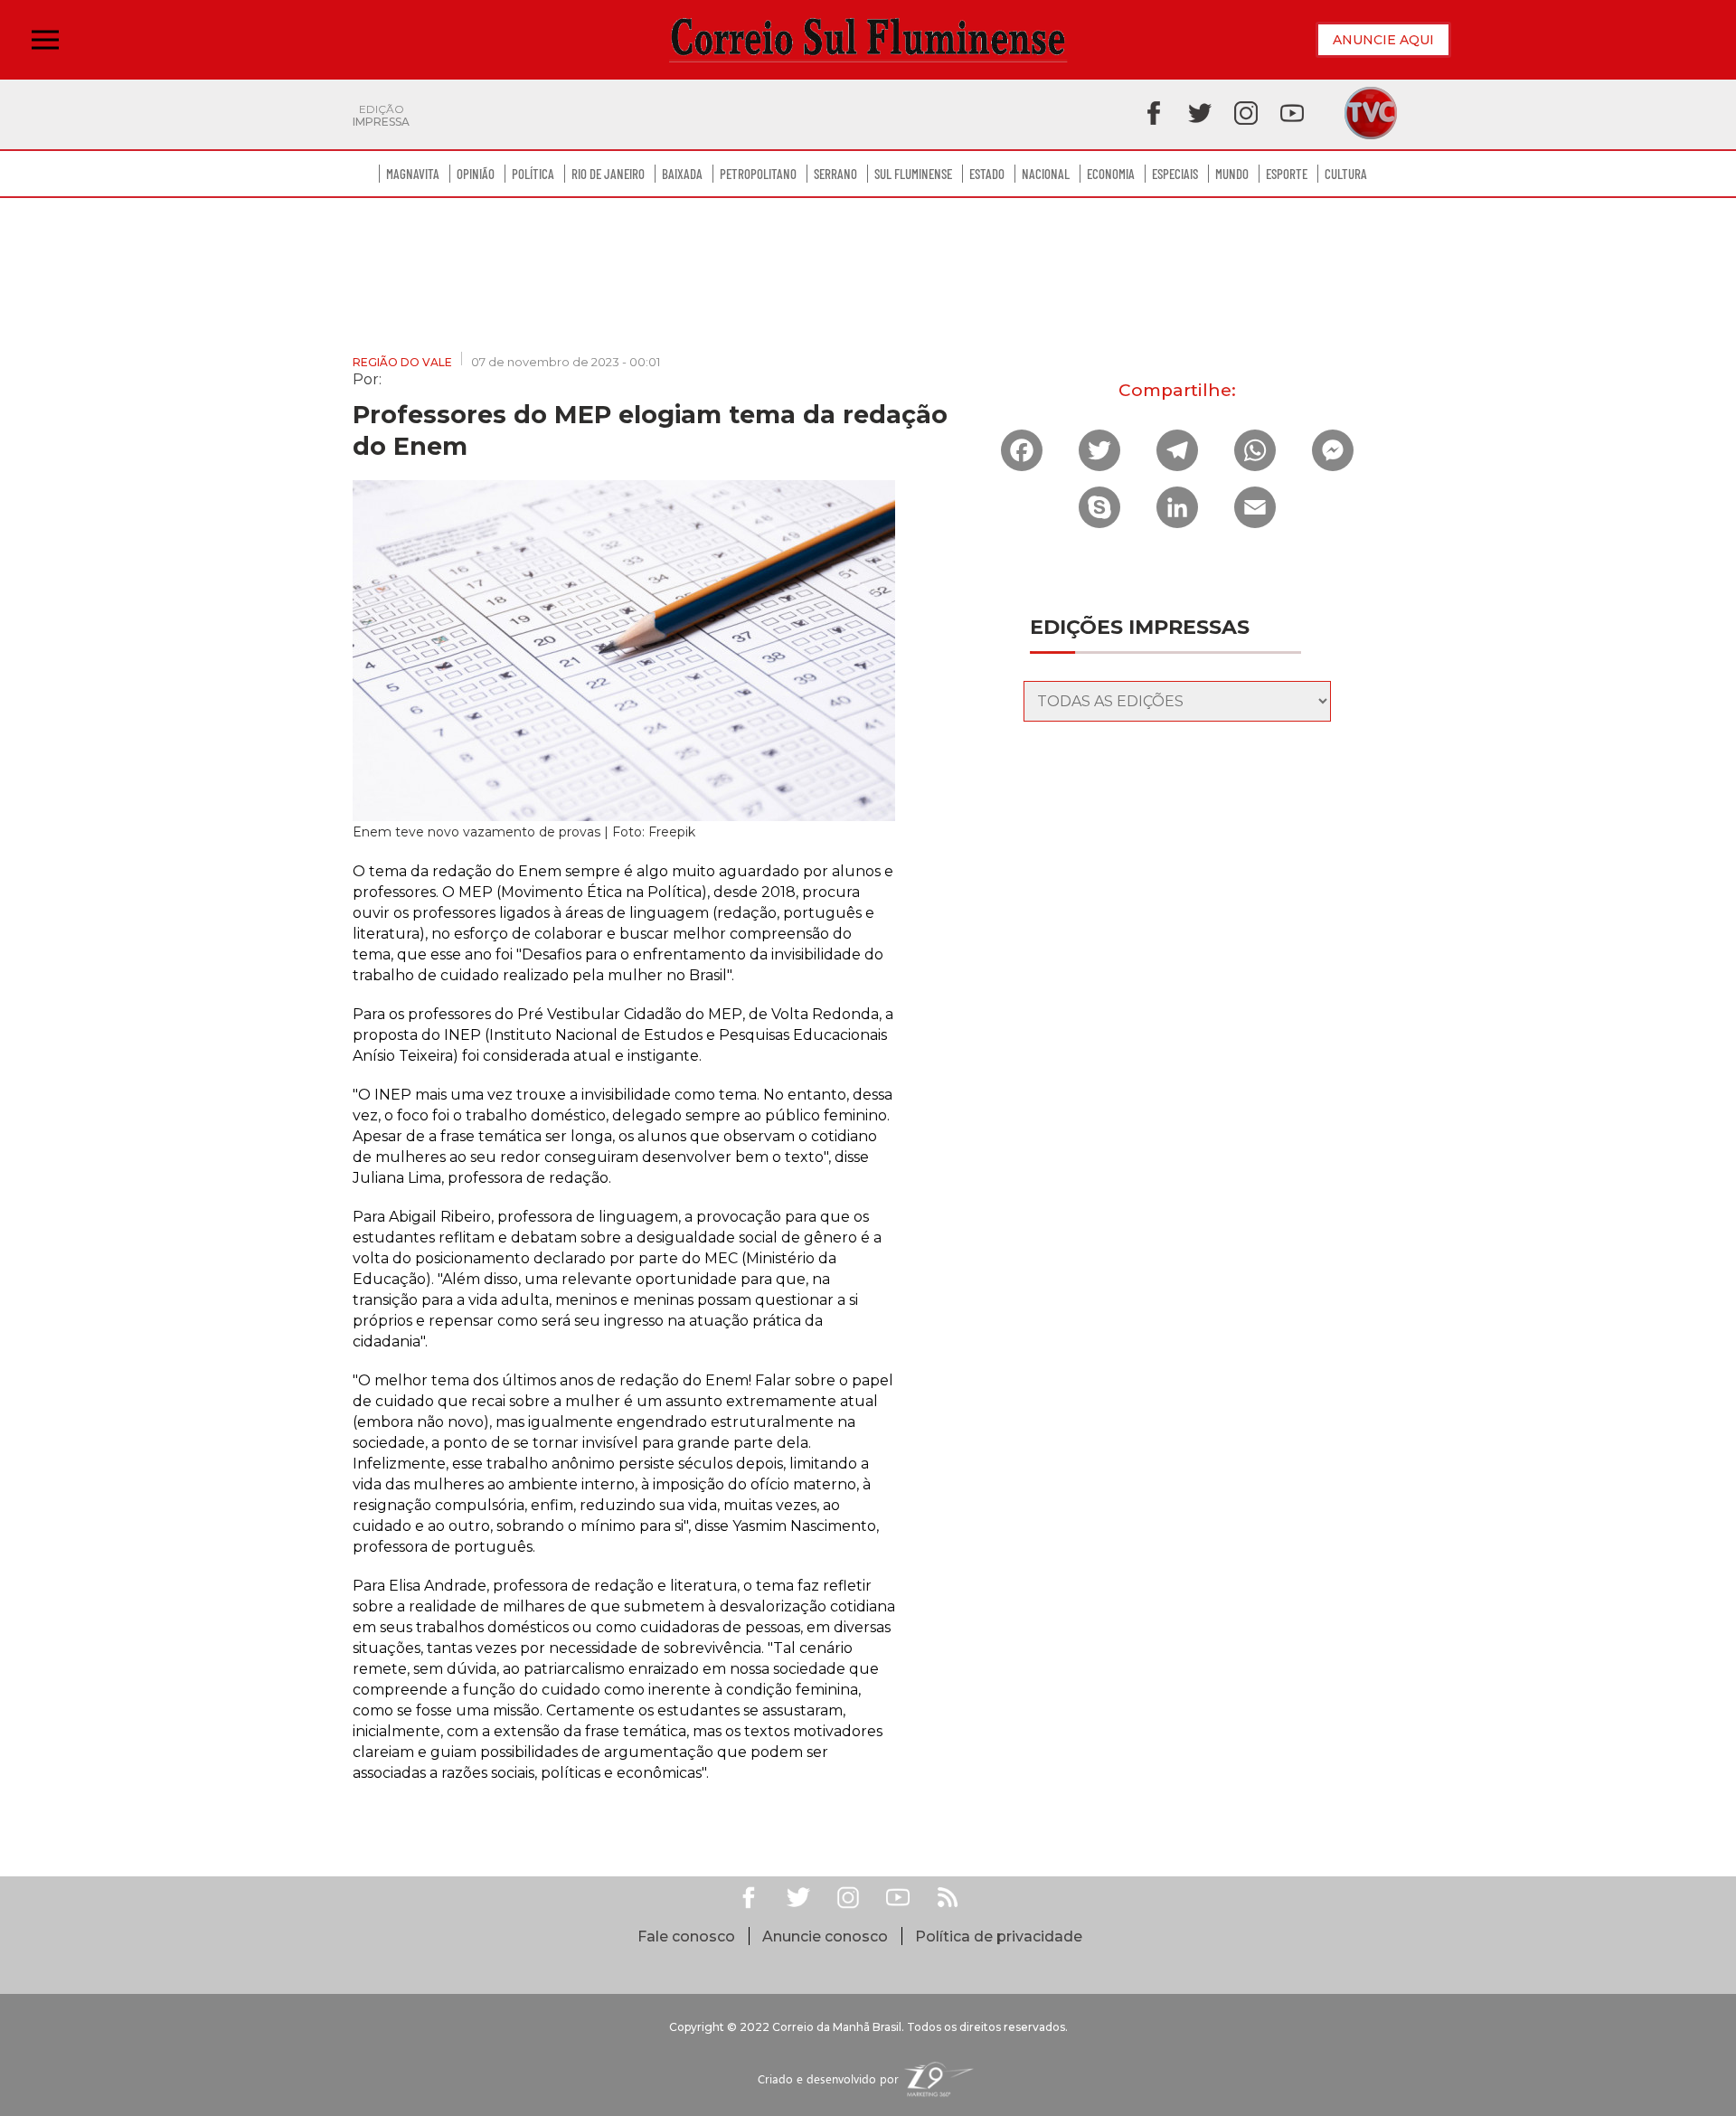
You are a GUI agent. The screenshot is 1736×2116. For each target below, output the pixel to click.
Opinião (476, 174)
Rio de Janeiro (608, 174)
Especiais (1175, 174)
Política (533, 174)
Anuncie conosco (825, 1937)
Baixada (682, 174)
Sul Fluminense (913, 174)
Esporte (1287, 174)
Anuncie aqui (1383, 40)
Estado (987, 174)
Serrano (835, 174)
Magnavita (413, 174)
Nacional (1046, 174)
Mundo (1232, 174)
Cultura (1346, 174)
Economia (1111, 174)
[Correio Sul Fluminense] (868, 40)
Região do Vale (402, 362)
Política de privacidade (999, 1937)
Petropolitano (758, 174)
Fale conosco (686, 1937)
